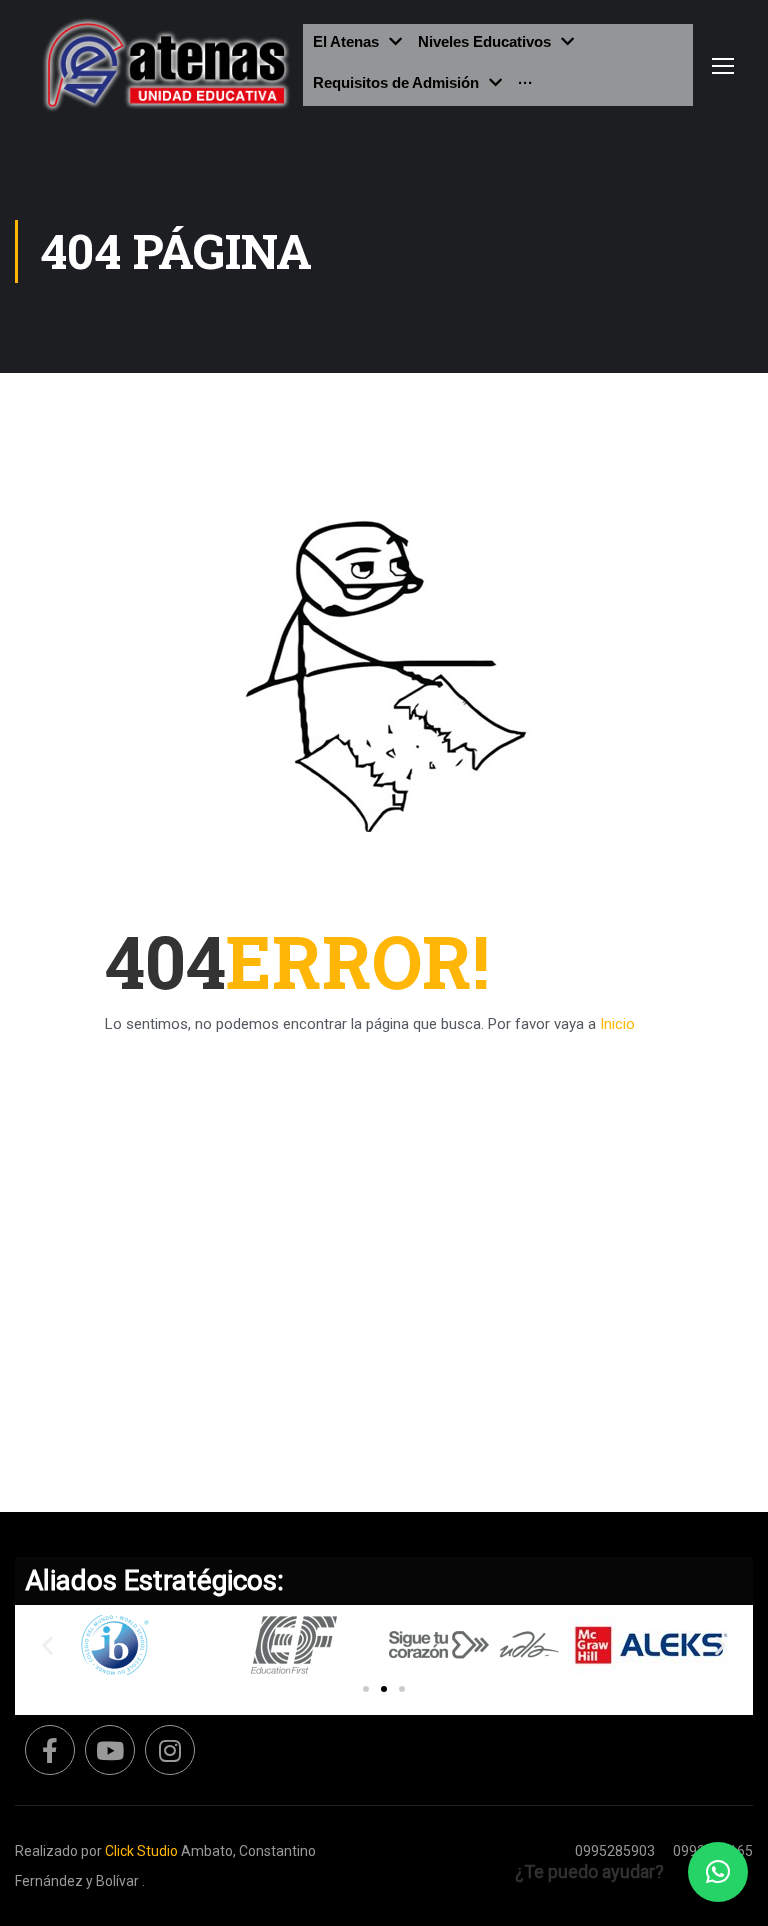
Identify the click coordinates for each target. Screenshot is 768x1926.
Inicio (617, 1024)
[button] (366, 1689)
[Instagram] (170, 1750)
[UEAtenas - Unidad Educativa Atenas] (166, 65)
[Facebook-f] (50, 1750)
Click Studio (141, 1851)
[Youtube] (110, 1750)
